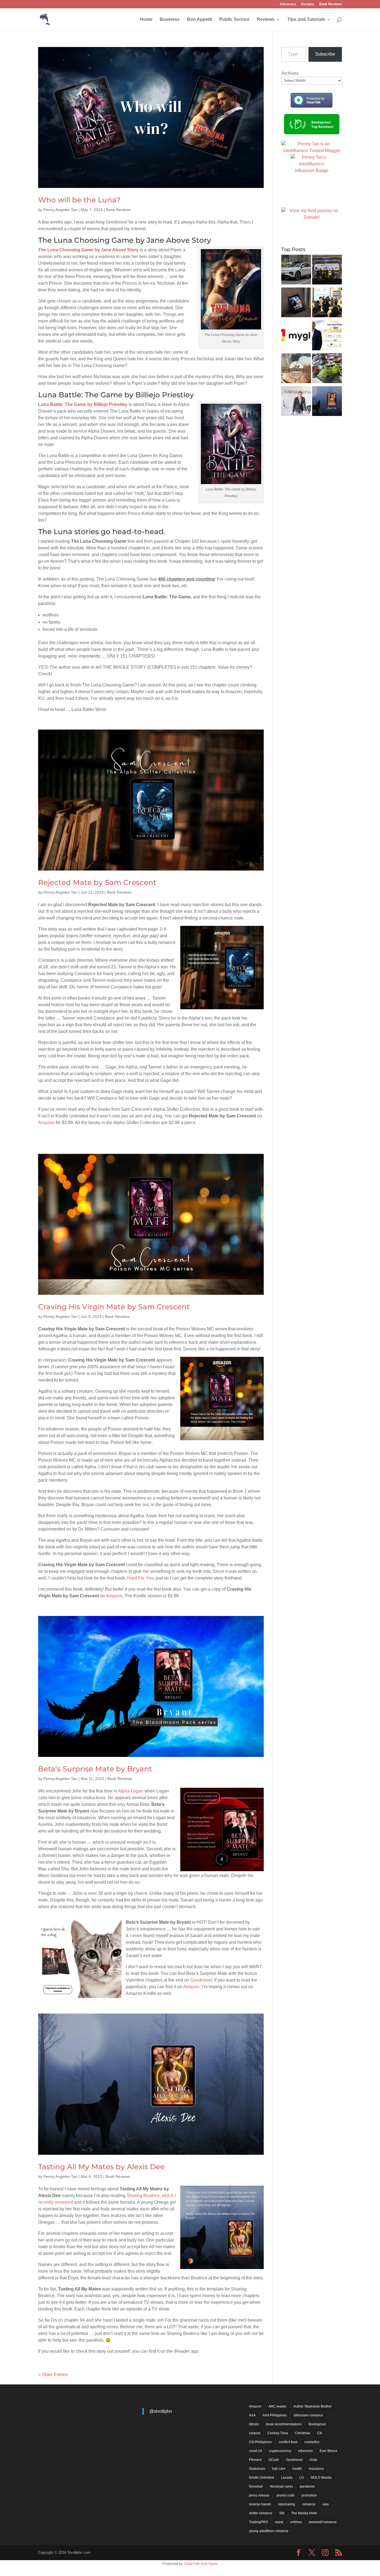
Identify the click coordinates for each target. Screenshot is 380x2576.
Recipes (308, 4)
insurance (316, 2469)
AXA (252, 2415)
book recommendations (284, 2424)
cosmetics (312, 2442)
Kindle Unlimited (261, 2478)
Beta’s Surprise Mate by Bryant (95, 1769)
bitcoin (254, 2424)
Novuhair (256, 2486)
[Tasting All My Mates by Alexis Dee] (327, 402)
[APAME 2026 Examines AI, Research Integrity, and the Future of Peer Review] (327, 303)
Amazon (46, 1123)
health (297, 2469)
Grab (313, 2460)
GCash (274, 2460)
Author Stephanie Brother (313, 2406)
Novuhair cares (281, 2486)
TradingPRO (258, 2522)
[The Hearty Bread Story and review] (296, 369)
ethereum (305, 2451)
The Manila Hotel (304, 2513)
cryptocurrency (280, 2451)
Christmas (303, 2433)
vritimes (296, 2522)
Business (170, 20)
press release (259, 2495)
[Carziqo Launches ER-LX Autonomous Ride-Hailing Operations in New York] (296, 271)
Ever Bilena (328, 2451)
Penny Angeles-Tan (60, 210)
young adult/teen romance (269, 2531)
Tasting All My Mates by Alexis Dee (101, 2167)
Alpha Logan (131, 1791)
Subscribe (325, 54)
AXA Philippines (275, 2415)
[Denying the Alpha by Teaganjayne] (296, 303)
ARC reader (277, 2406)
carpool (255, 2433)
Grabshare (257, 2469)
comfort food (288, 2442)
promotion (309, 2495)
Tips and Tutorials (306, 20)
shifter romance (261, 2513)
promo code (286, 2495)
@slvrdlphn (161, 2411)
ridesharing (287, 2504)
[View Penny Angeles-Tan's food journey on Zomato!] (312, 217)
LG (302, 2478)
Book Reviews (330, 4)
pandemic (307, 2486)
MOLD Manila (321, 2478)
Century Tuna (278, 2433)
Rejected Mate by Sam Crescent (97, 882)
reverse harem (260, 2504)
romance (309, 2504)
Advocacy (288, 4)
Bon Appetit (199, 20)
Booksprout (317, 2424)
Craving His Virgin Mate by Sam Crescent (114, 1307)
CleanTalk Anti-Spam (201, 2564)
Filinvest (255, 2460)
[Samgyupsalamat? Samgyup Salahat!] (327, 369)
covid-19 (256, 2451)
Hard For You (140, 1578)
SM (282, 2513)
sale (326, 2504)
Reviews (266, 20)
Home (146, 20)
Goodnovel (201, 1980)
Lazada (287, 2478)
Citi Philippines (260, 2442)
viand (279, 2522)
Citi (320, 2433)
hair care (279, 2469)
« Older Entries (53, 2375)
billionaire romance (308, 2415)
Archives (290, 73)
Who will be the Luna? (79, 200)
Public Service (234, 20)
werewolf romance (323, 2522)
